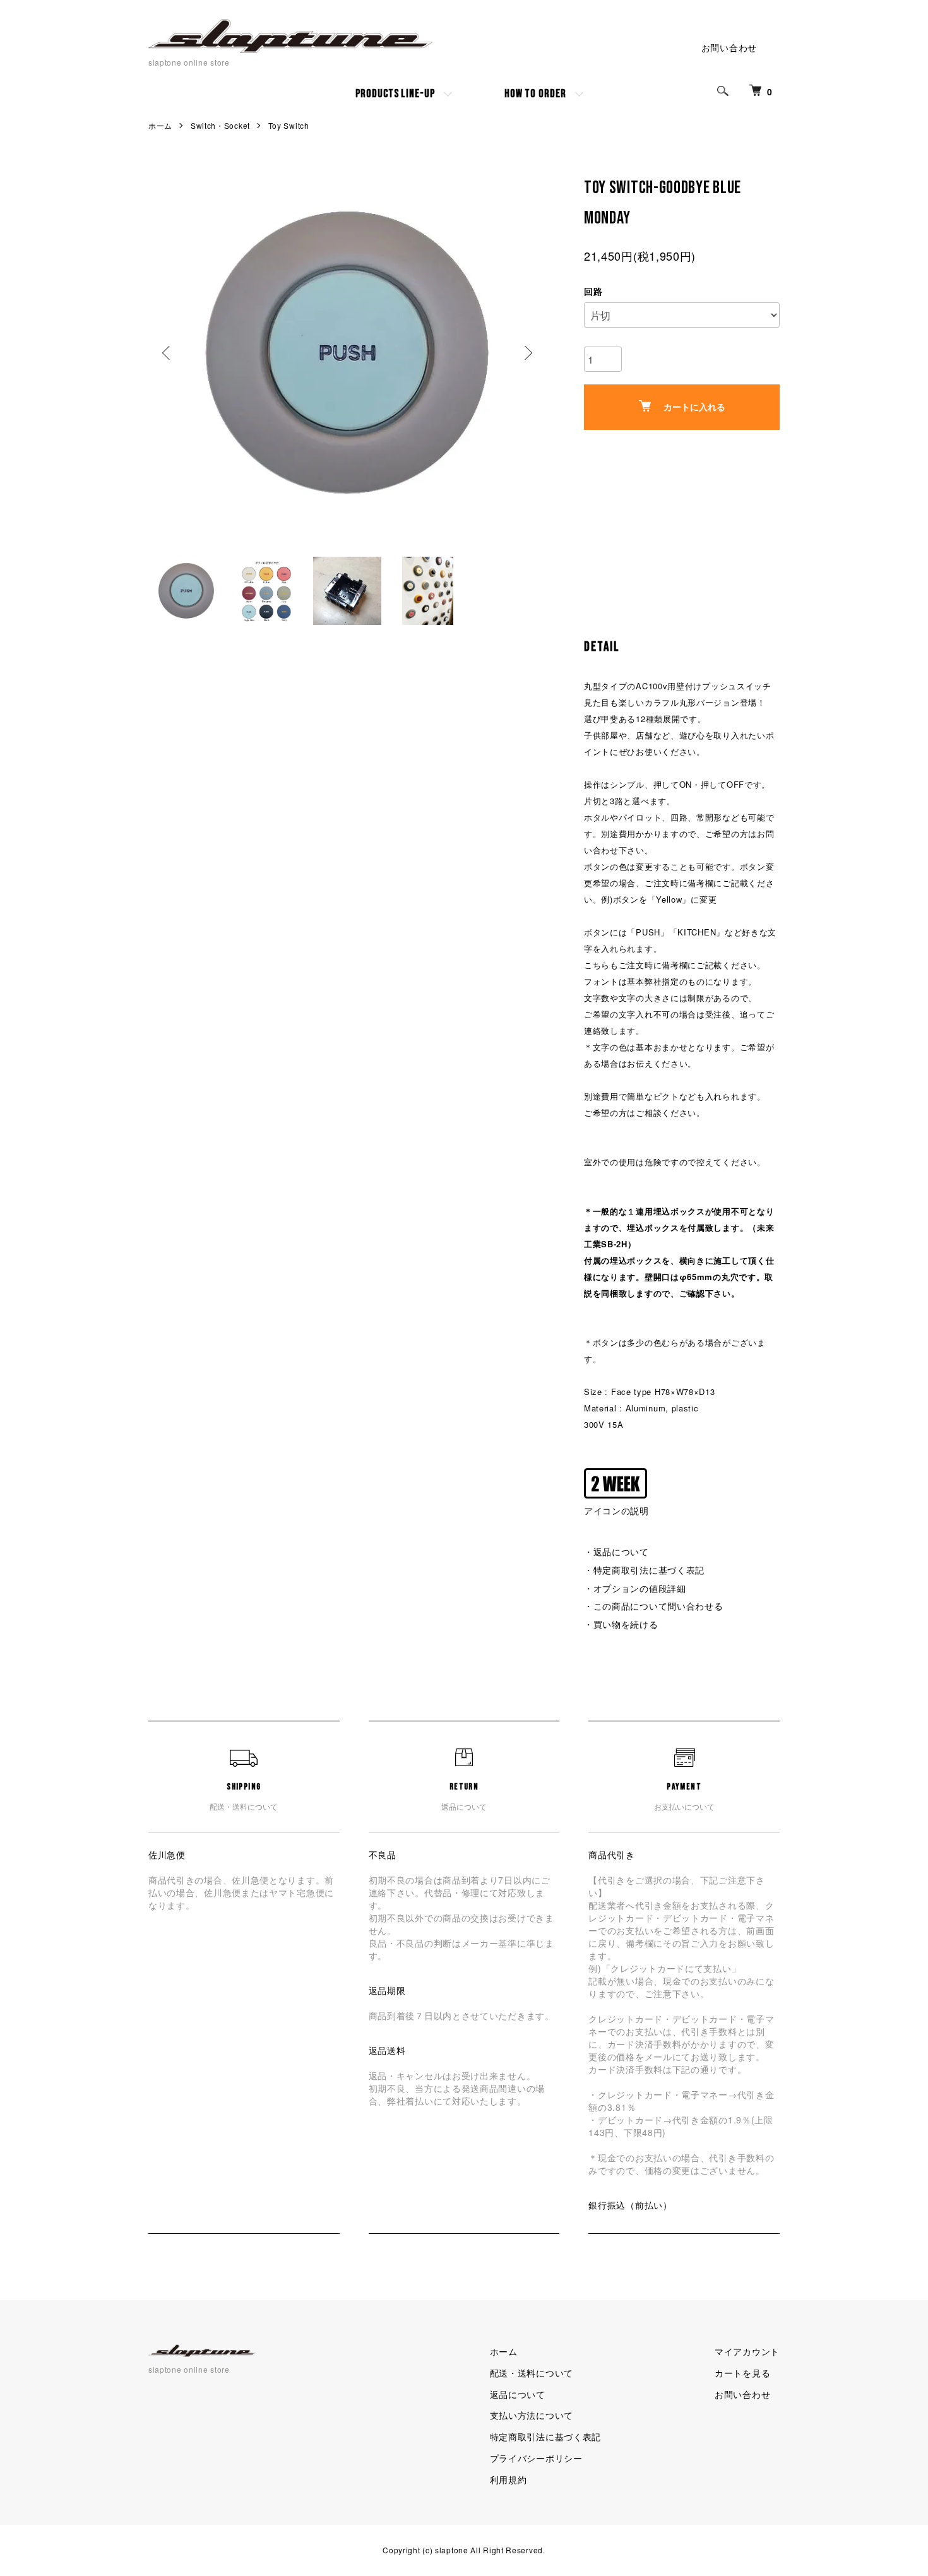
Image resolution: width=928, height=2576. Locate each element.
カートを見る (742, 2373)
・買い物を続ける (621, 1624)
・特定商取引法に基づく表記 (644, 1570)
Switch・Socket (220, 125)
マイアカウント (747, 2351)
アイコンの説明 (616, 1511)
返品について (518, 2394)
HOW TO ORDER (535, 94)
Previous (167, 353)
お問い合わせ (729, 47)
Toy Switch (289, 125)
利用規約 (509, 2479)
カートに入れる (694, 407)
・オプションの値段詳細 (635, 1588)
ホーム (160, 125)
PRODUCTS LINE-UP (395, 94)
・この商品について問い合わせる (654, 1606)
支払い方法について (532, 2415)
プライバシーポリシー (536, 2458)
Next (527, 353)
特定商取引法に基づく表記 (545, 2437)
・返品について (616, 1552)
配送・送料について (532, 2373)
